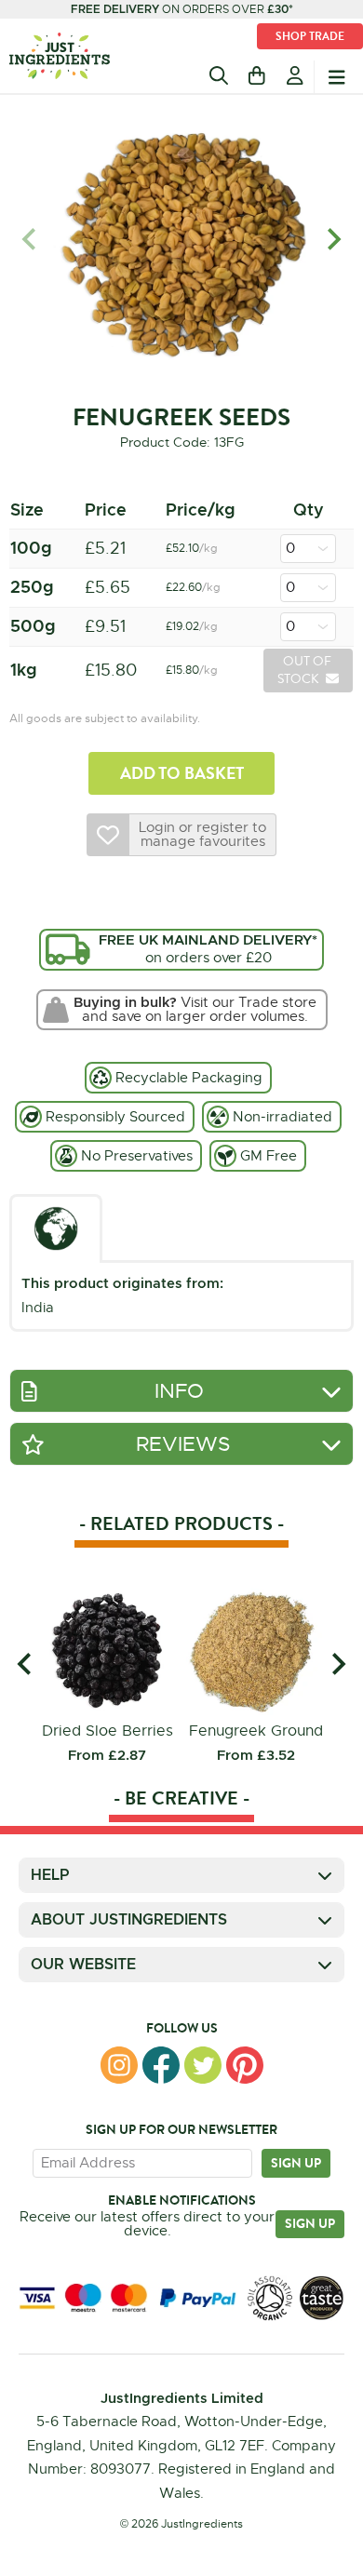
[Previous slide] (30, 240)
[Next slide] (333, 240)
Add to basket (182, 773)
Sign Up (310, 2223)
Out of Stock (306, 670)
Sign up (296, 2163)
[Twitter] (203, 2065)
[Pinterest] (245, 2065)
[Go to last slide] (26, 1664)
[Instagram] (119, 2065)
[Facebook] (161, 2065)
